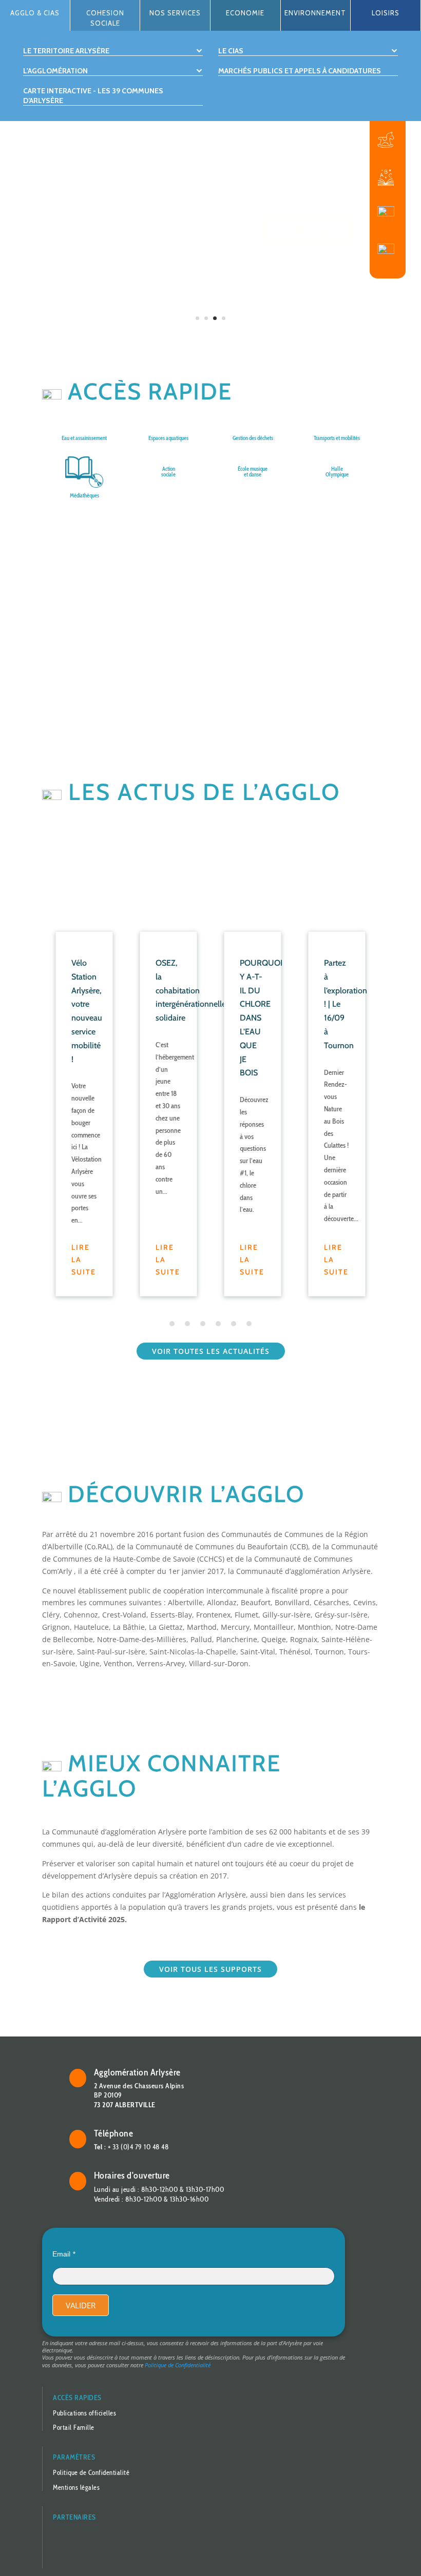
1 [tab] (172, 1324)
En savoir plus (308, 211)
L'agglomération (55, 71)
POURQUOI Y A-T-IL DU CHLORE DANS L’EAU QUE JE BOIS (261, 1018)
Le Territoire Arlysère (66, 51)
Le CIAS (231, 51)
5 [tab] (234, 1324)
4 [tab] (218, 1324)
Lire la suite (84, 1260)
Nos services (175, 13)
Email (61, 2254)
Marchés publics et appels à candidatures (300, 71)
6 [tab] (249, 1324)
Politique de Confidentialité (178, 2365)
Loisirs (386, 13)
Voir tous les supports (210, 1969)
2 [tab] (187, 1324)
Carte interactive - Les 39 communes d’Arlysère (93, 95)
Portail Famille (74, 2427)
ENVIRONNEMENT (315, 13)
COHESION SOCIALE (105, 18)
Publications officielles (84, 2413)
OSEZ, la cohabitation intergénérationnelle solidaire (191, 990)
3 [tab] (203, 1324)
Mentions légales (76, 2487)
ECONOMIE (245, 13)
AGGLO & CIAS (35, 13)
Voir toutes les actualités (211, 1351)
